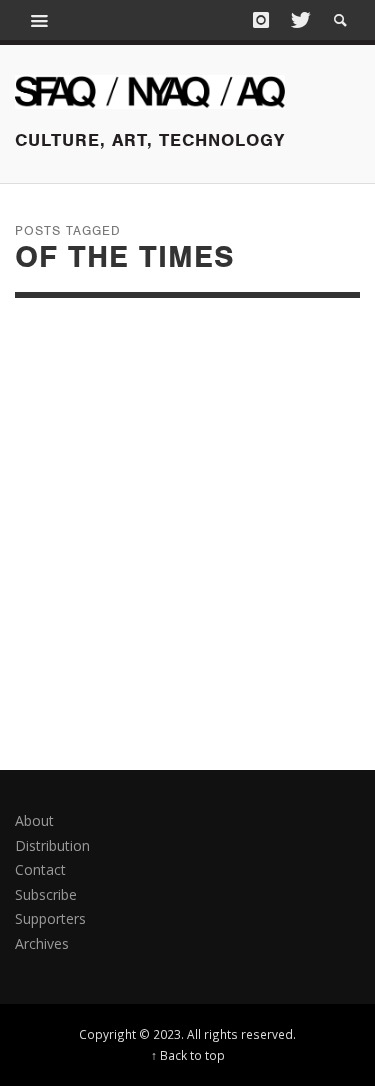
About (34, 820)
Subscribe (46, 894)
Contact (40, 869)
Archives (42, 943)
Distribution (52, 845)
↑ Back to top (188, 1055)
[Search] (40, 20)
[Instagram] (261, 20)
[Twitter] (299, 20)
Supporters (50, 918)
